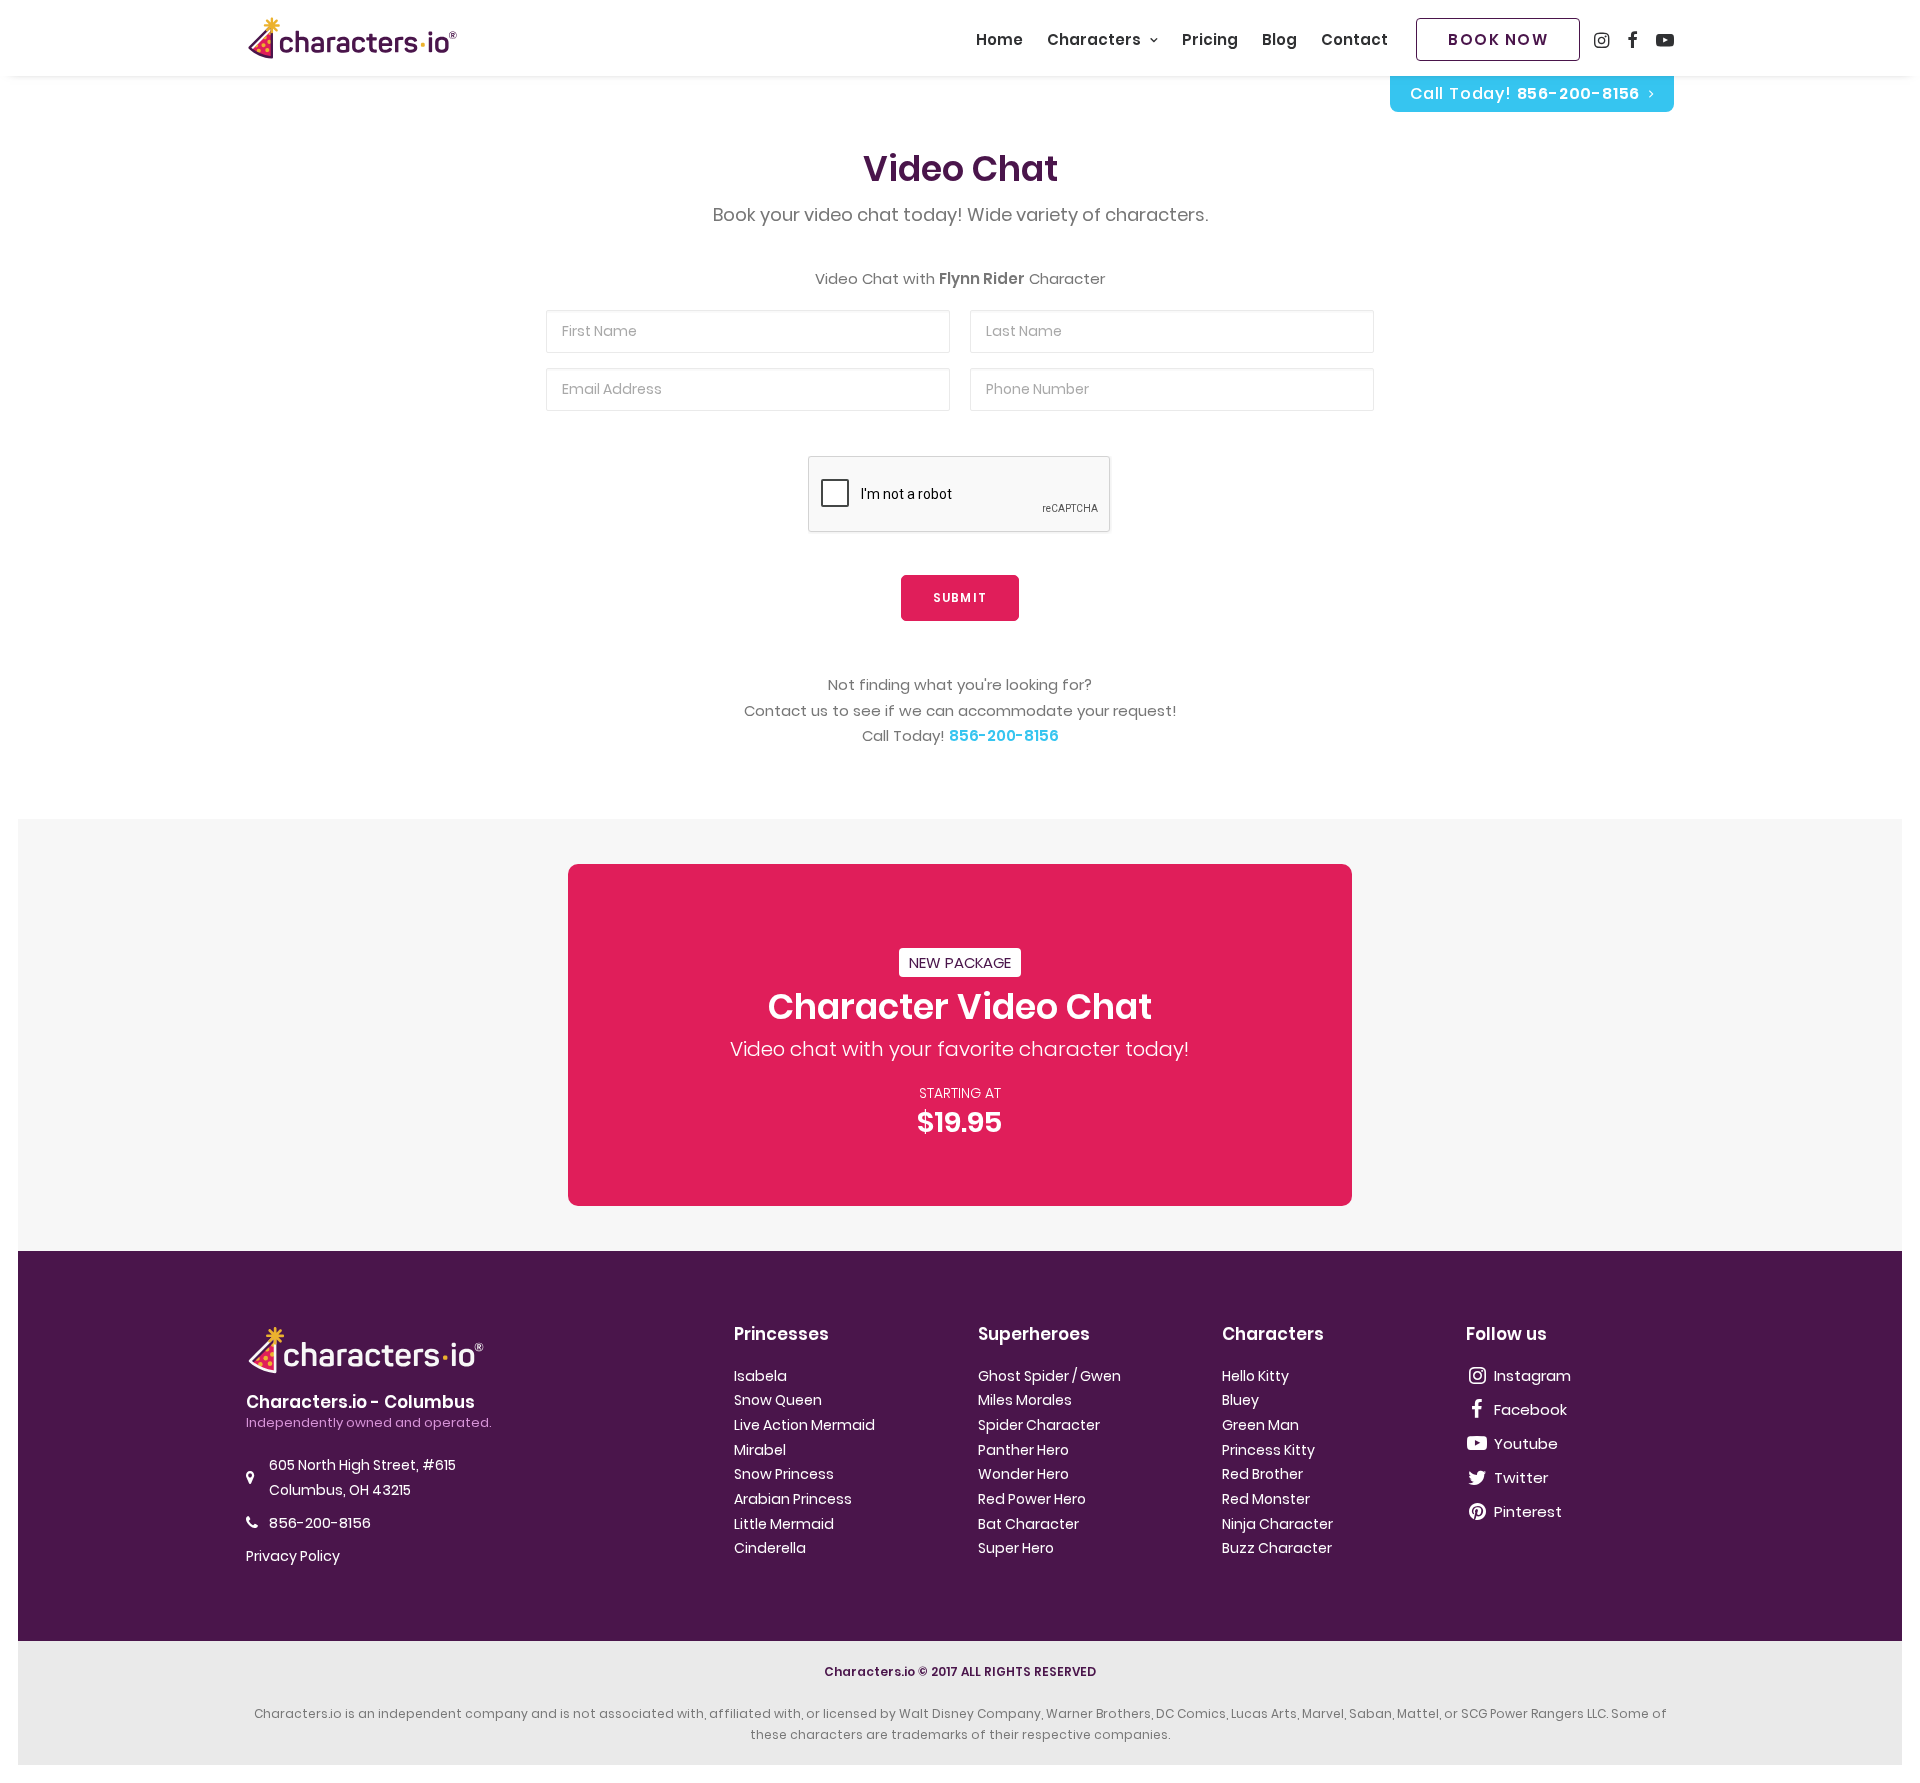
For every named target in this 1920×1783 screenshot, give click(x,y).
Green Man (1260, 1425)
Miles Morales (1025, 1400)
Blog (1279, 39)
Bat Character (1028, 1524)
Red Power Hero (1032, 1499)
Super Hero (1016, 1548)
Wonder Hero (1023, 1474)
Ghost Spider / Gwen (1049, 1376)
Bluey (1240, 1400)
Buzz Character (1277, 1548)
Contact (1354, 39)
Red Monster (1266, 1499)
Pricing (1210, 39)
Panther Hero (1023, 1450)
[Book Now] (960, 1035)
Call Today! (1525, 93)
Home (999, 39)
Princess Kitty (1268, 1450)
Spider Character (1039, 1425)
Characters (1094, 39)
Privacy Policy (293, 1556)
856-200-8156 (1004, 735)
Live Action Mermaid (804, 1425)
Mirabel (760, 1450)
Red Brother (1262, 1474)
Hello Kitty (1255, 1376)
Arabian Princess (793, 1499)
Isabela (760, 1376)
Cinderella (770, 1548)
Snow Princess (784, 1474)
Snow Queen (778, 1400)
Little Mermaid (784, 1524)
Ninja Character (1277, 1524)
